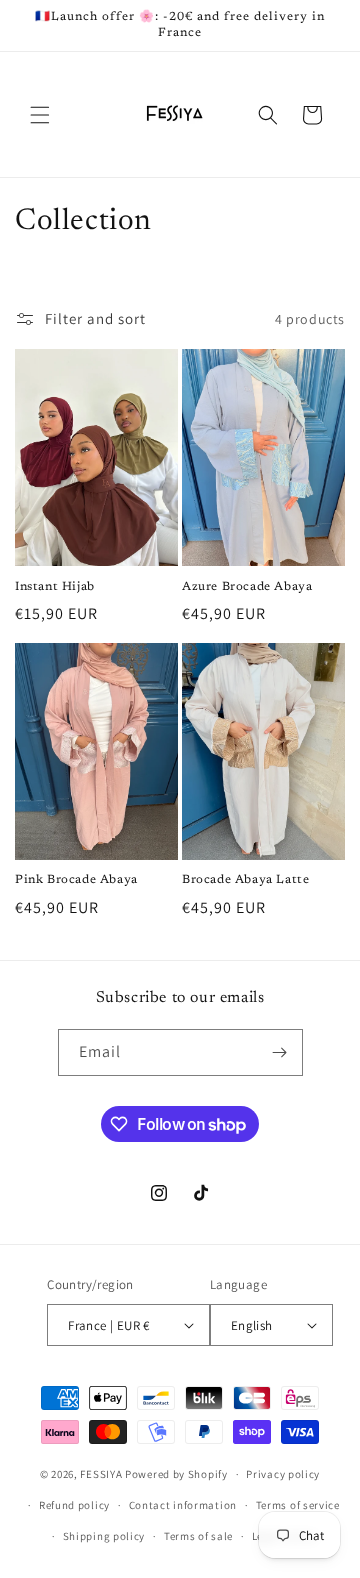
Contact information (183, 1505)
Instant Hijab (55, 587)
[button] (40, 115)
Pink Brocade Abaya (76, 880)
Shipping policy (104, 1536)
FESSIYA (101, 1474)
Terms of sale (198, 1536)
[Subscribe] (280, 1052)
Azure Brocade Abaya (247, 587)
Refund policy (74, 1505)
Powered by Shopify (176, 1474)
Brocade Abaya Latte (245, 880)
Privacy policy (283, 1474)
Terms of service (298, 1505)
